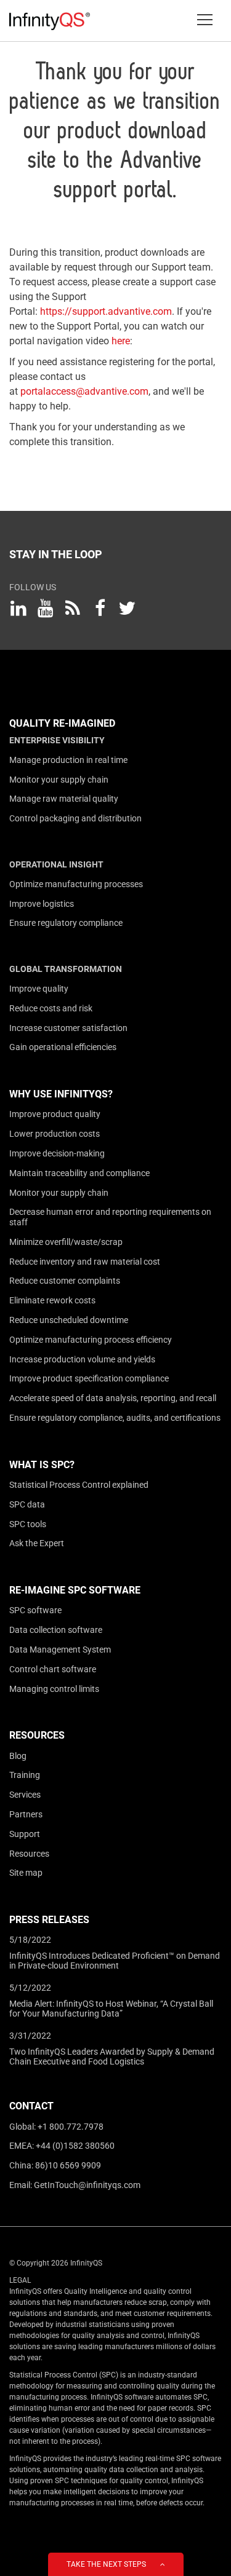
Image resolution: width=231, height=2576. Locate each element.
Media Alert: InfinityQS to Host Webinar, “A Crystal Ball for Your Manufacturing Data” (111, 2009)
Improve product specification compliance (89, 1378)
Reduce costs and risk (51, 1008)
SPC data (27, 1504)
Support (25, 1834)
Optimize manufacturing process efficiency (91, 1340)
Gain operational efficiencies (63, 1047)
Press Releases (49, 1920)
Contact (31, 2106)
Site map (26, 1873)
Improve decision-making (57, 1153)
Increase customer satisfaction (68, 1028)
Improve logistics (42, 904)
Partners (26, 1814)
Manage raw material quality (64, 799)
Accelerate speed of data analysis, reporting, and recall (113, 1398)
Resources (37, 1735)
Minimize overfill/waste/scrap (66, 1242)
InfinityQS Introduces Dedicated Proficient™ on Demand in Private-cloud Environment (115, 1961)
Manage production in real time (68, 760)
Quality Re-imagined (62, 723)
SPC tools (28, 1524)
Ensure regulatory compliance (66, 923)
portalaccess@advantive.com (84, 391)
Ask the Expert (37, 1543)
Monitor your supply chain (59, 780)
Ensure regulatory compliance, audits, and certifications (115, 1418)
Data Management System (60, 1650)
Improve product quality (55, 1114)
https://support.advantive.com (106, 311)
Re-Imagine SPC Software (75, 1590)
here (121, 341)
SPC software (35, 1610)
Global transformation (66, 969)
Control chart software (53, 1669)
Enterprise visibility (57, 740)
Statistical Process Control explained (79, 1485)
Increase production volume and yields (82, 1359)
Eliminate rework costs (52, 1300)
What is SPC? (42, 1465)
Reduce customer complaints (65, 1281)
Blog (18, 1756)
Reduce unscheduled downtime (69, 1320)
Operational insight (56, 864)
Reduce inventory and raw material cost (85, 1262)
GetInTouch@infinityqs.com (87, 2185)
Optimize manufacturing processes (76, 884)
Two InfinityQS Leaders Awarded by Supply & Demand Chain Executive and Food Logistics (112, 2056)
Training (25, 1775)
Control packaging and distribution (75, 818)
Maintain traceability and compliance (79, 1173)
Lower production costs (55, 1134)
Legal (20, 2280)
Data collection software (56, 1630)
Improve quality (39, 989)
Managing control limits (54, 1689)
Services (25, 1795)
